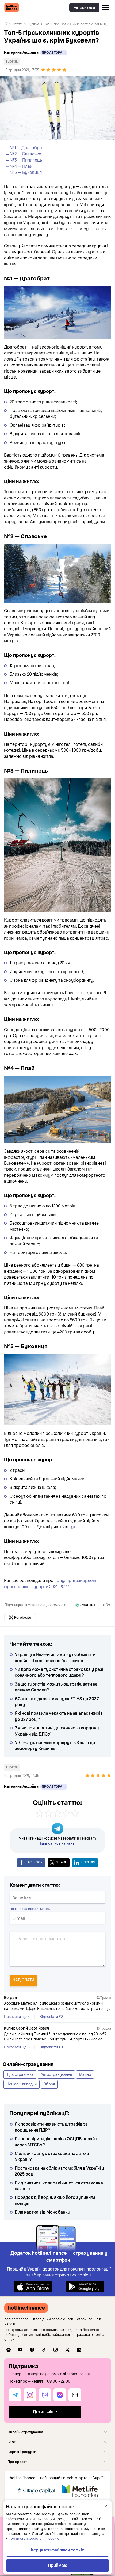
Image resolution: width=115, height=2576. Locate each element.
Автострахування (56, 2075)
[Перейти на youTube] (20, 2350)
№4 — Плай (21, 166)
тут (72, 1527)
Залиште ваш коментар (41, 1939)
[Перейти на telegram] (9, 2350)
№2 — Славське (25, 154)
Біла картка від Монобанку (43, 2212)
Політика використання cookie (34, 2539)
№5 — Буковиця (26, 173)
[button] (57, 2432)
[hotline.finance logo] (12, 7)
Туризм (33, 24)
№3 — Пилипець (26, 160)
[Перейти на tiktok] (44, 2350)
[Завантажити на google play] (85, 2286)
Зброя (49, 2084)
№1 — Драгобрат (27, 148)
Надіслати (23, 1980)
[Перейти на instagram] (56, 2350)
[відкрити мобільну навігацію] (106, 7)
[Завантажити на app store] (33, 2286)
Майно (85, 2075)
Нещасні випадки (22, 2084)
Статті (18, 24)
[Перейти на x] (67, 2350)
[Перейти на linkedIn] (79, 2350)
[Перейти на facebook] (32, 2350)
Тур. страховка (20, 2075)
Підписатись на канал (57, 1843)
